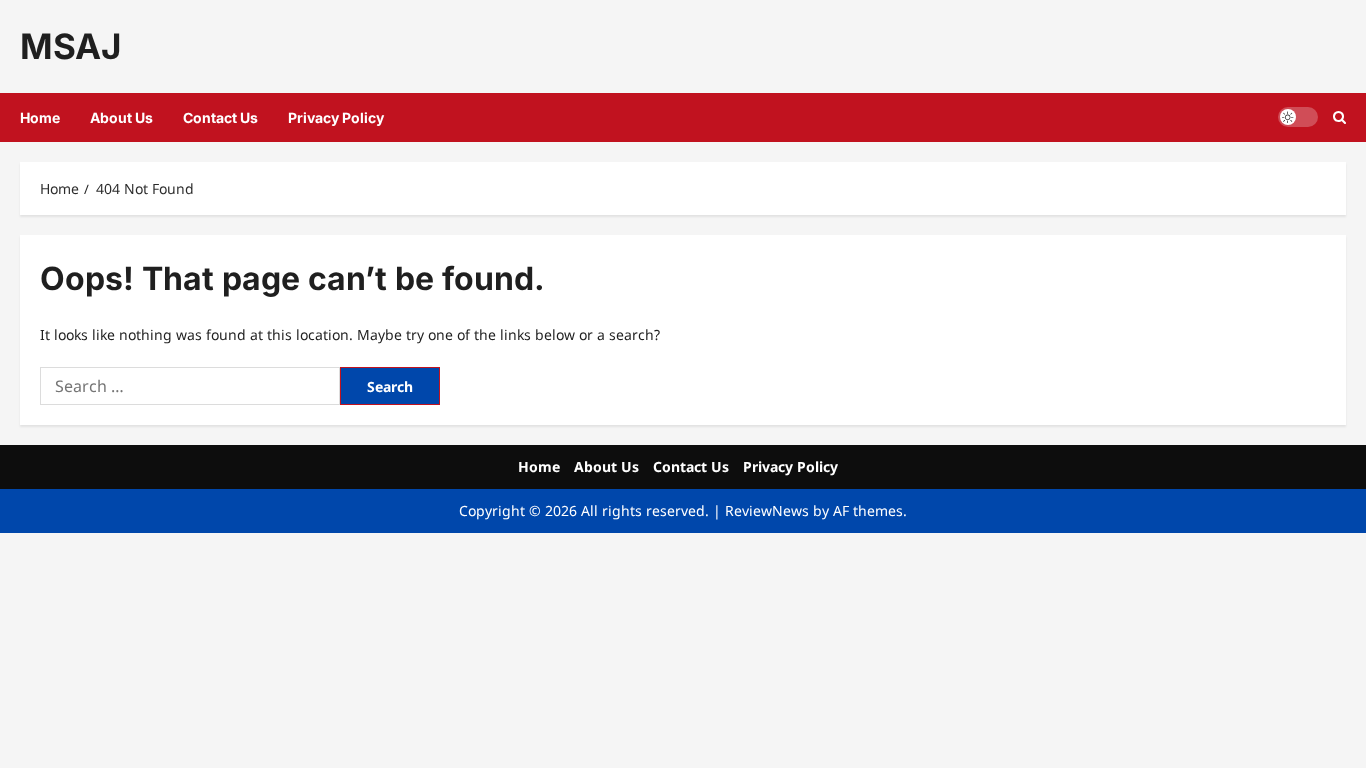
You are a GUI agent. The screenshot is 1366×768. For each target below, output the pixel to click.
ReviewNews (767, 510)
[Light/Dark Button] (1298, 117)
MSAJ (70, 46)
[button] (1339, 117)
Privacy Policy (336, 117)
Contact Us (220, 117)
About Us (121, 117)
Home (40, 117)
